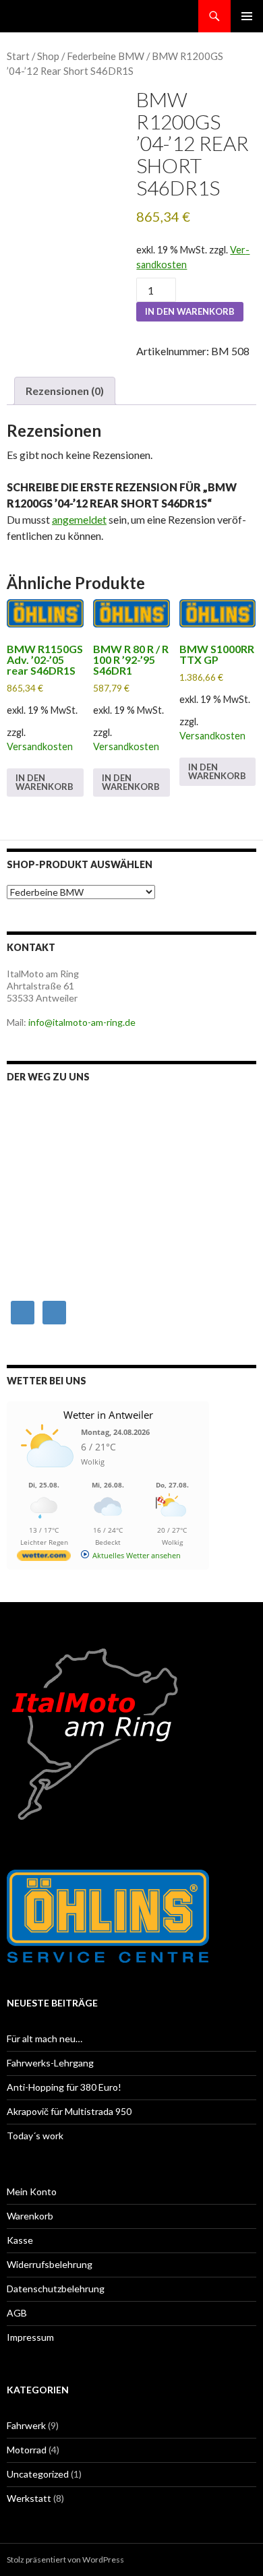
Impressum (30, 2337)
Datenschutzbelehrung (56, 2289)
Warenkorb (30, 2216)
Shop (48, 56)
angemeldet (79, 519)
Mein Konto (32, 2191)
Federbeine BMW (106, 56)
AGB (17, 2313)
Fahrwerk (26, 2425)
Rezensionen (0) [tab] (65, 391)
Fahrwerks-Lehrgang (50, 2063)
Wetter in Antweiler (108, 1415)
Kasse (20, 2240)
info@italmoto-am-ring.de (82, 1022)
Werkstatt (29, 2498)
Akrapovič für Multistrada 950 (69, 2111)
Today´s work (35, 2136)
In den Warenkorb (190, 311)
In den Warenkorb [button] (45, 782)
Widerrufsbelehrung (50, 2264)
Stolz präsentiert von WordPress (65, 2559)
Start (18, 56)
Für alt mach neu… (45, 2038)
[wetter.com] (44, 1558)
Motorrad (27, 2450)
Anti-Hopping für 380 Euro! (64, 2087)
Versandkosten (40, 746)
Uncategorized (38, 2474)
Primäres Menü (247, 16)
